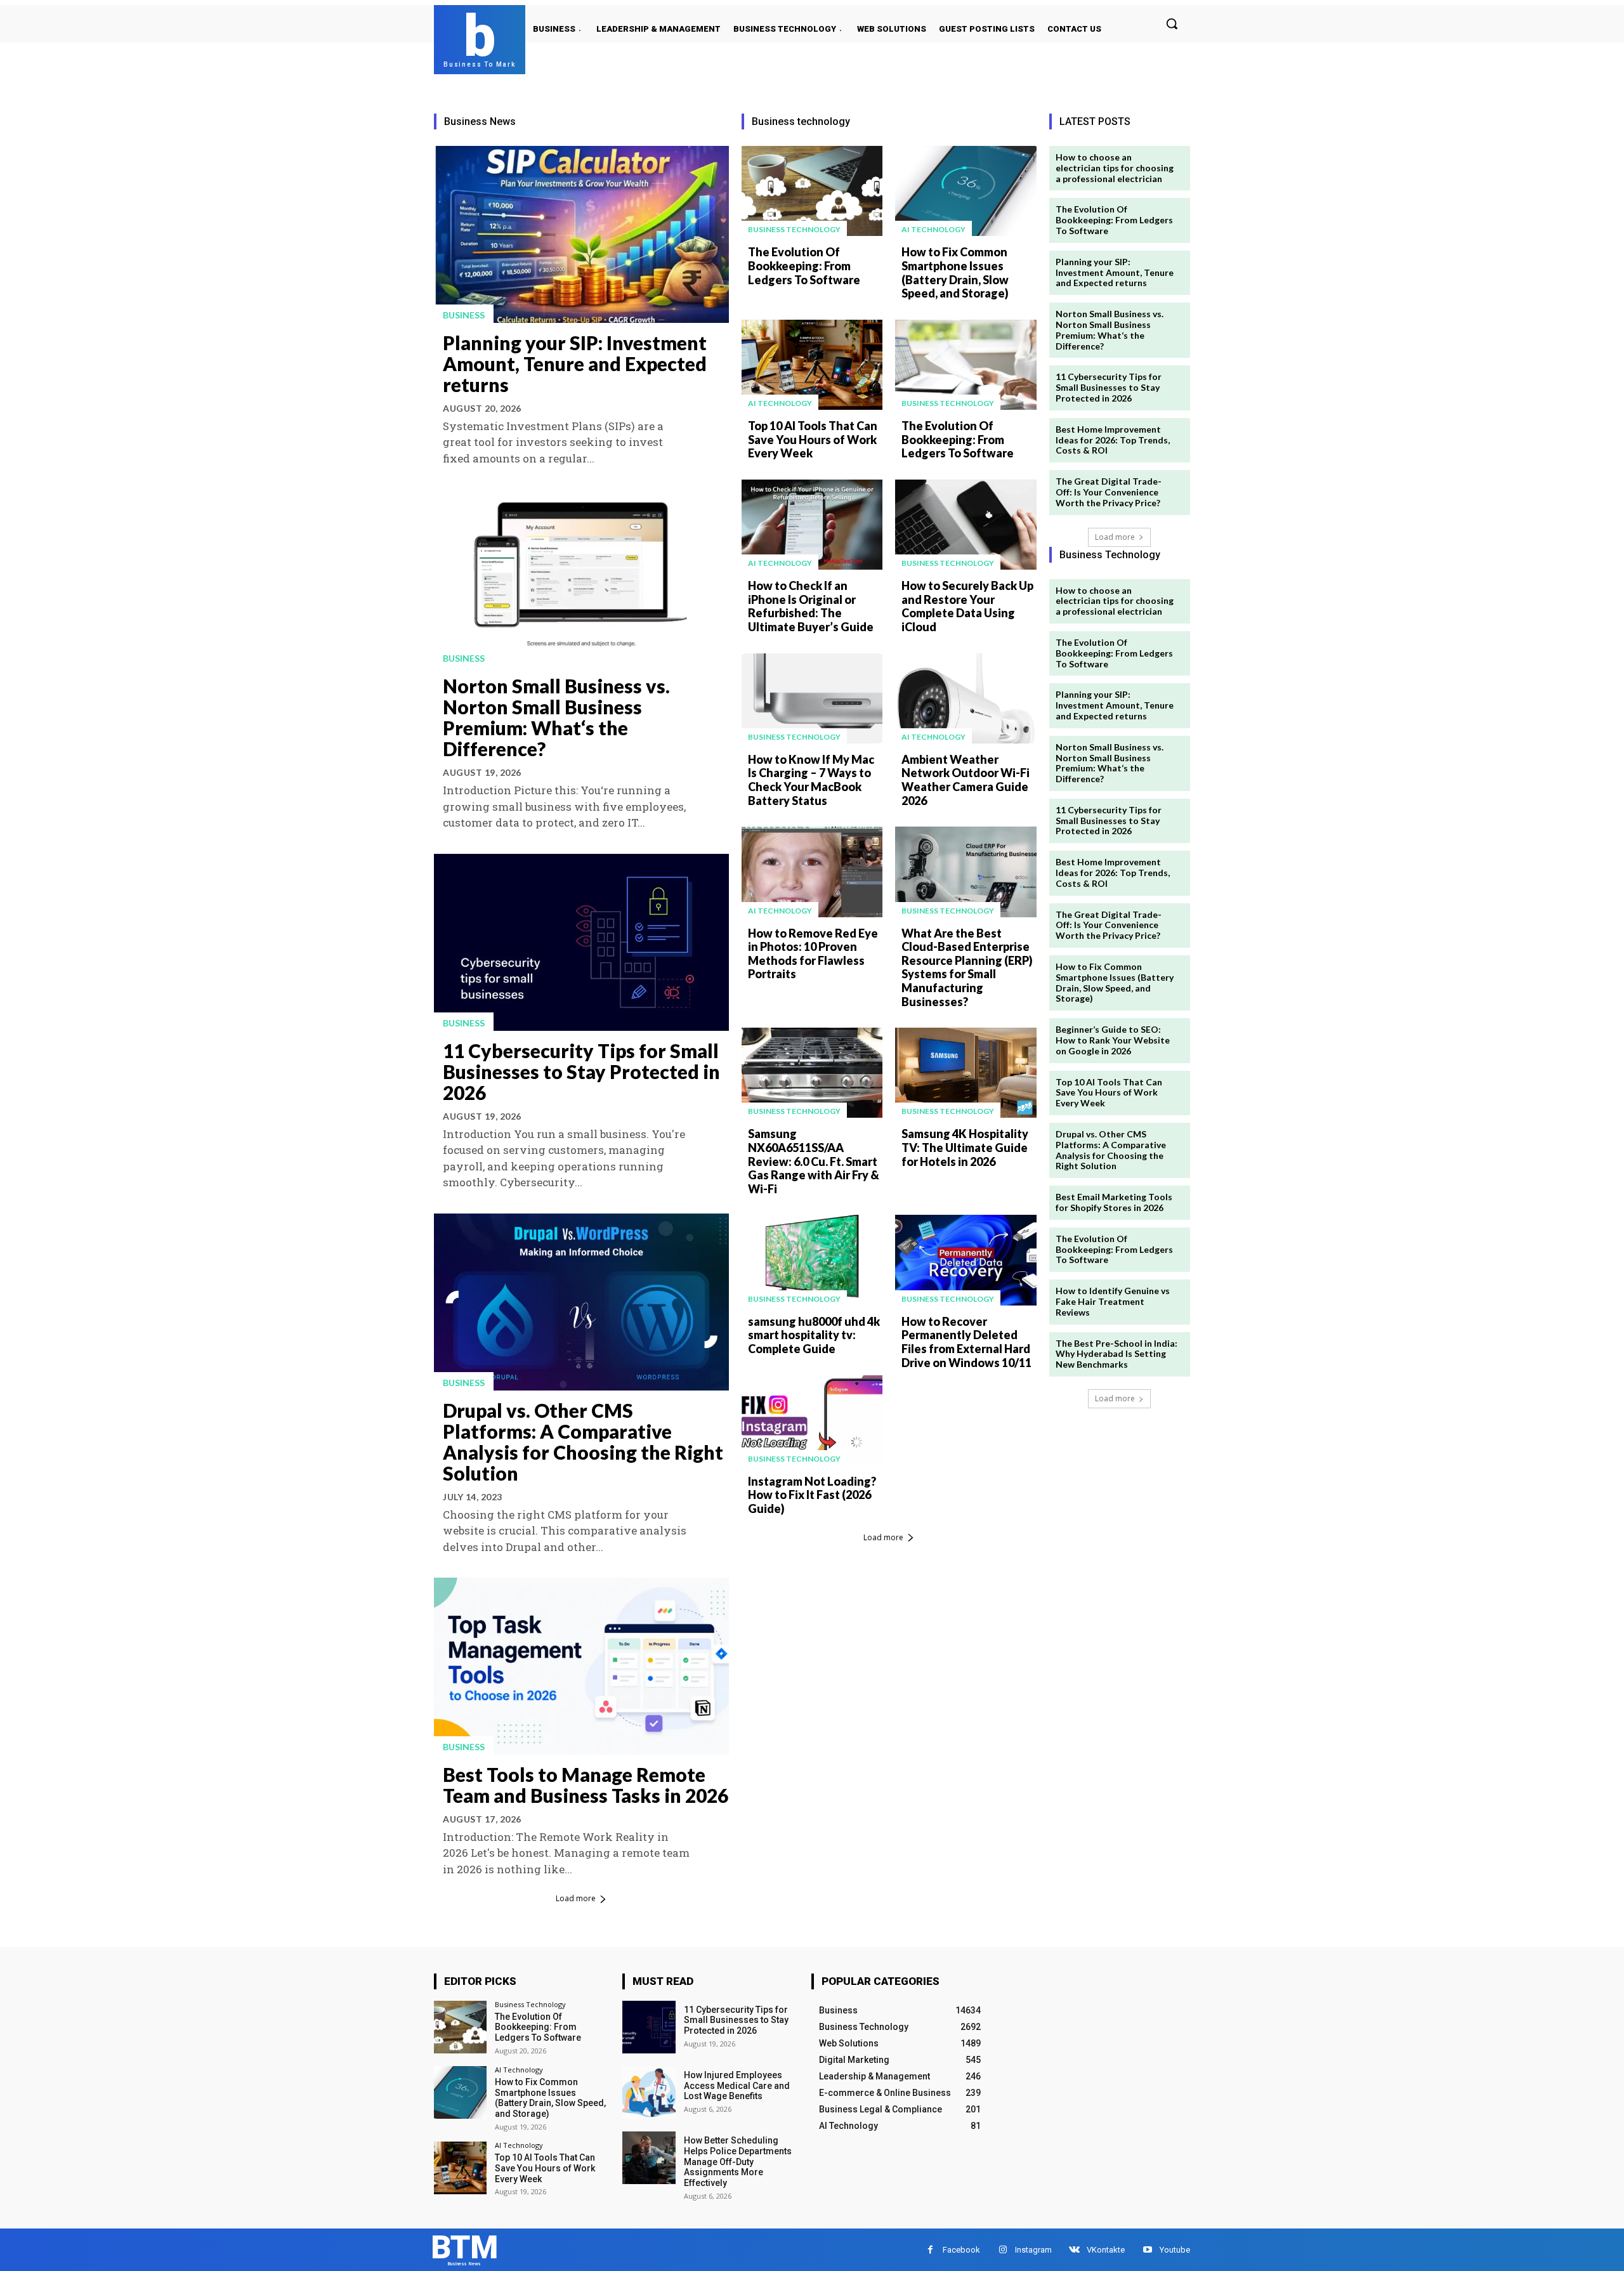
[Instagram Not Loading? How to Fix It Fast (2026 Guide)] (812, 1420)
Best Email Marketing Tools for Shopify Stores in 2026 (1114, 1202)
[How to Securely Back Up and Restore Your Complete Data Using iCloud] (966, 525)
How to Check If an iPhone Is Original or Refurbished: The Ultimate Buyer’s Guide (811, 606)
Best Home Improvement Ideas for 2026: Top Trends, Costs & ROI (1113, 440)
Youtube (1175, 2250)
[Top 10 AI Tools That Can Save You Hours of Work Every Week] (812, 365)
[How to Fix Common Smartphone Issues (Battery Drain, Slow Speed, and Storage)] (966, 191)
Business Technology (794, 229)
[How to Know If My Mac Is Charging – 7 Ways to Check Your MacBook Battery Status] (812, 698)
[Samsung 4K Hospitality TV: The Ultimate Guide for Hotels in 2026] (966, 1073)
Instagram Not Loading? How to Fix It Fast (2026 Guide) (812, 1495)
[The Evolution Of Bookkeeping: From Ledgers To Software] (812, 191)
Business (464, 315)
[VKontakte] (1074, 2250)
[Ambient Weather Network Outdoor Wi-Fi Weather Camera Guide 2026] (966, 698)
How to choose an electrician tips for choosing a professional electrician (1115, 168)
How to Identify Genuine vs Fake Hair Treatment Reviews (1113, 1301)
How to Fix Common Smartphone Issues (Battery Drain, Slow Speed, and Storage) (955, 272)
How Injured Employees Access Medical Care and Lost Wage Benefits (737, 2086)
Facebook (961, 2250)
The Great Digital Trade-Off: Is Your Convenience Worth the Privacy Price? (1109, 492)
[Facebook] (930, 2250)
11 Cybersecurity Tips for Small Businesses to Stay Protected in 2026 (581, 1071)
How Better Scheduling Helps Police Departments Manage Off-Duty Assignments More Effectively (738, 2162)
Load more (576, 1898)
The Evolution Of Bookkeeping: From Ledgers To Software (804, 265)
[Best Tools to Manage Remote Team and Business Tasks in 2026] (581, 1666)
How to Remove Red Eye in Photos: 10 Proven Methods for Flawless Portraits (813, 954)
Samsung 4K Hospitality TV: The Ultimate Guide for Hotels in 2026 (965, 1147)
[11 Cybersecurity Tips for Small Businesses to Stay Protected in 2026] (581, 942)
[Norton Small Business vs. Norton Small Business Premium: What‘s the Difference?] (581, 578)
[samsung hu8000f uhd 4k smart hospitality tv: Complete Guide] (812, 1260)
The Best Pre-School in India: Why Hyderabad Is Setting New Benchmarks (1116, 1354)
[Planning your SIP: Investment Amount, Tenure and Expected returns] (581, 234)
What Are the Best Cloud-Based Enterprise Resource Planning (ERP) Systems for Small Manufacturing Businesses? (967, 967)
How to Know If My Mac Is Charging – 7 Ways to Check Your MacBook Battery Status (811, 780)
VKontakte (1106, 2250)
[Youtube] (1147, 2250)
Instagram (1033, 2250)
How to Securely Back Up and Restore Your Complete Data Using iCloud (967, 606)
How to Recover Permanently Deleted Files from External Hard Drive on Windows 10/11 (966, 1342)
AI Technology (933, 229)
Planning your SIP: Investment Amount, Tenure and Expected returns (575, 363)
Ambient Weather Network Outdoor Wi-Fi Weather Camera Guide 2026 (966, 780)
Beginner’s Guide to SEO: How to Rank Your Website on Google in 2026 (1113, 1040)
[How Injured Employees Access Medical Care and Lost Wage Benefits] (649, 2092)
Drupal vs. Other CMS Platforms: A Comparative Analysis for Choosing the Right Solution (583, 1442)
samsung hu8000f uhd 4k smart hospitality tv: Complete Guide (814, 1335)
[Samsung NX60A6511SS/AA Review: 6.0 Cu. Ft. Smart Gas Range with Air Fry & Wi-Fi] (812, 1073)
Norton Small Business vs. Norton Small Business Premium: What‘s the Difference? (556, 717)
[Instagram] (1003, 2250)
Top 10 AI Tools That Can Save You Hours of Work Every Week (813, 439)
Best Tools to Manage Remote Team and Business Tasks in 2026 (586, 1785)
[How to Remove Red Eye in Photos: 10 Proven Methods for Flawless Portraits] (812, 872)
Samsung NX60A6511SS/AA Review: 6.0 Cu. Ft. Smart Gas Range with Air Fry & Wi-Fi (814, 1161)
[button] (1172, 23)
